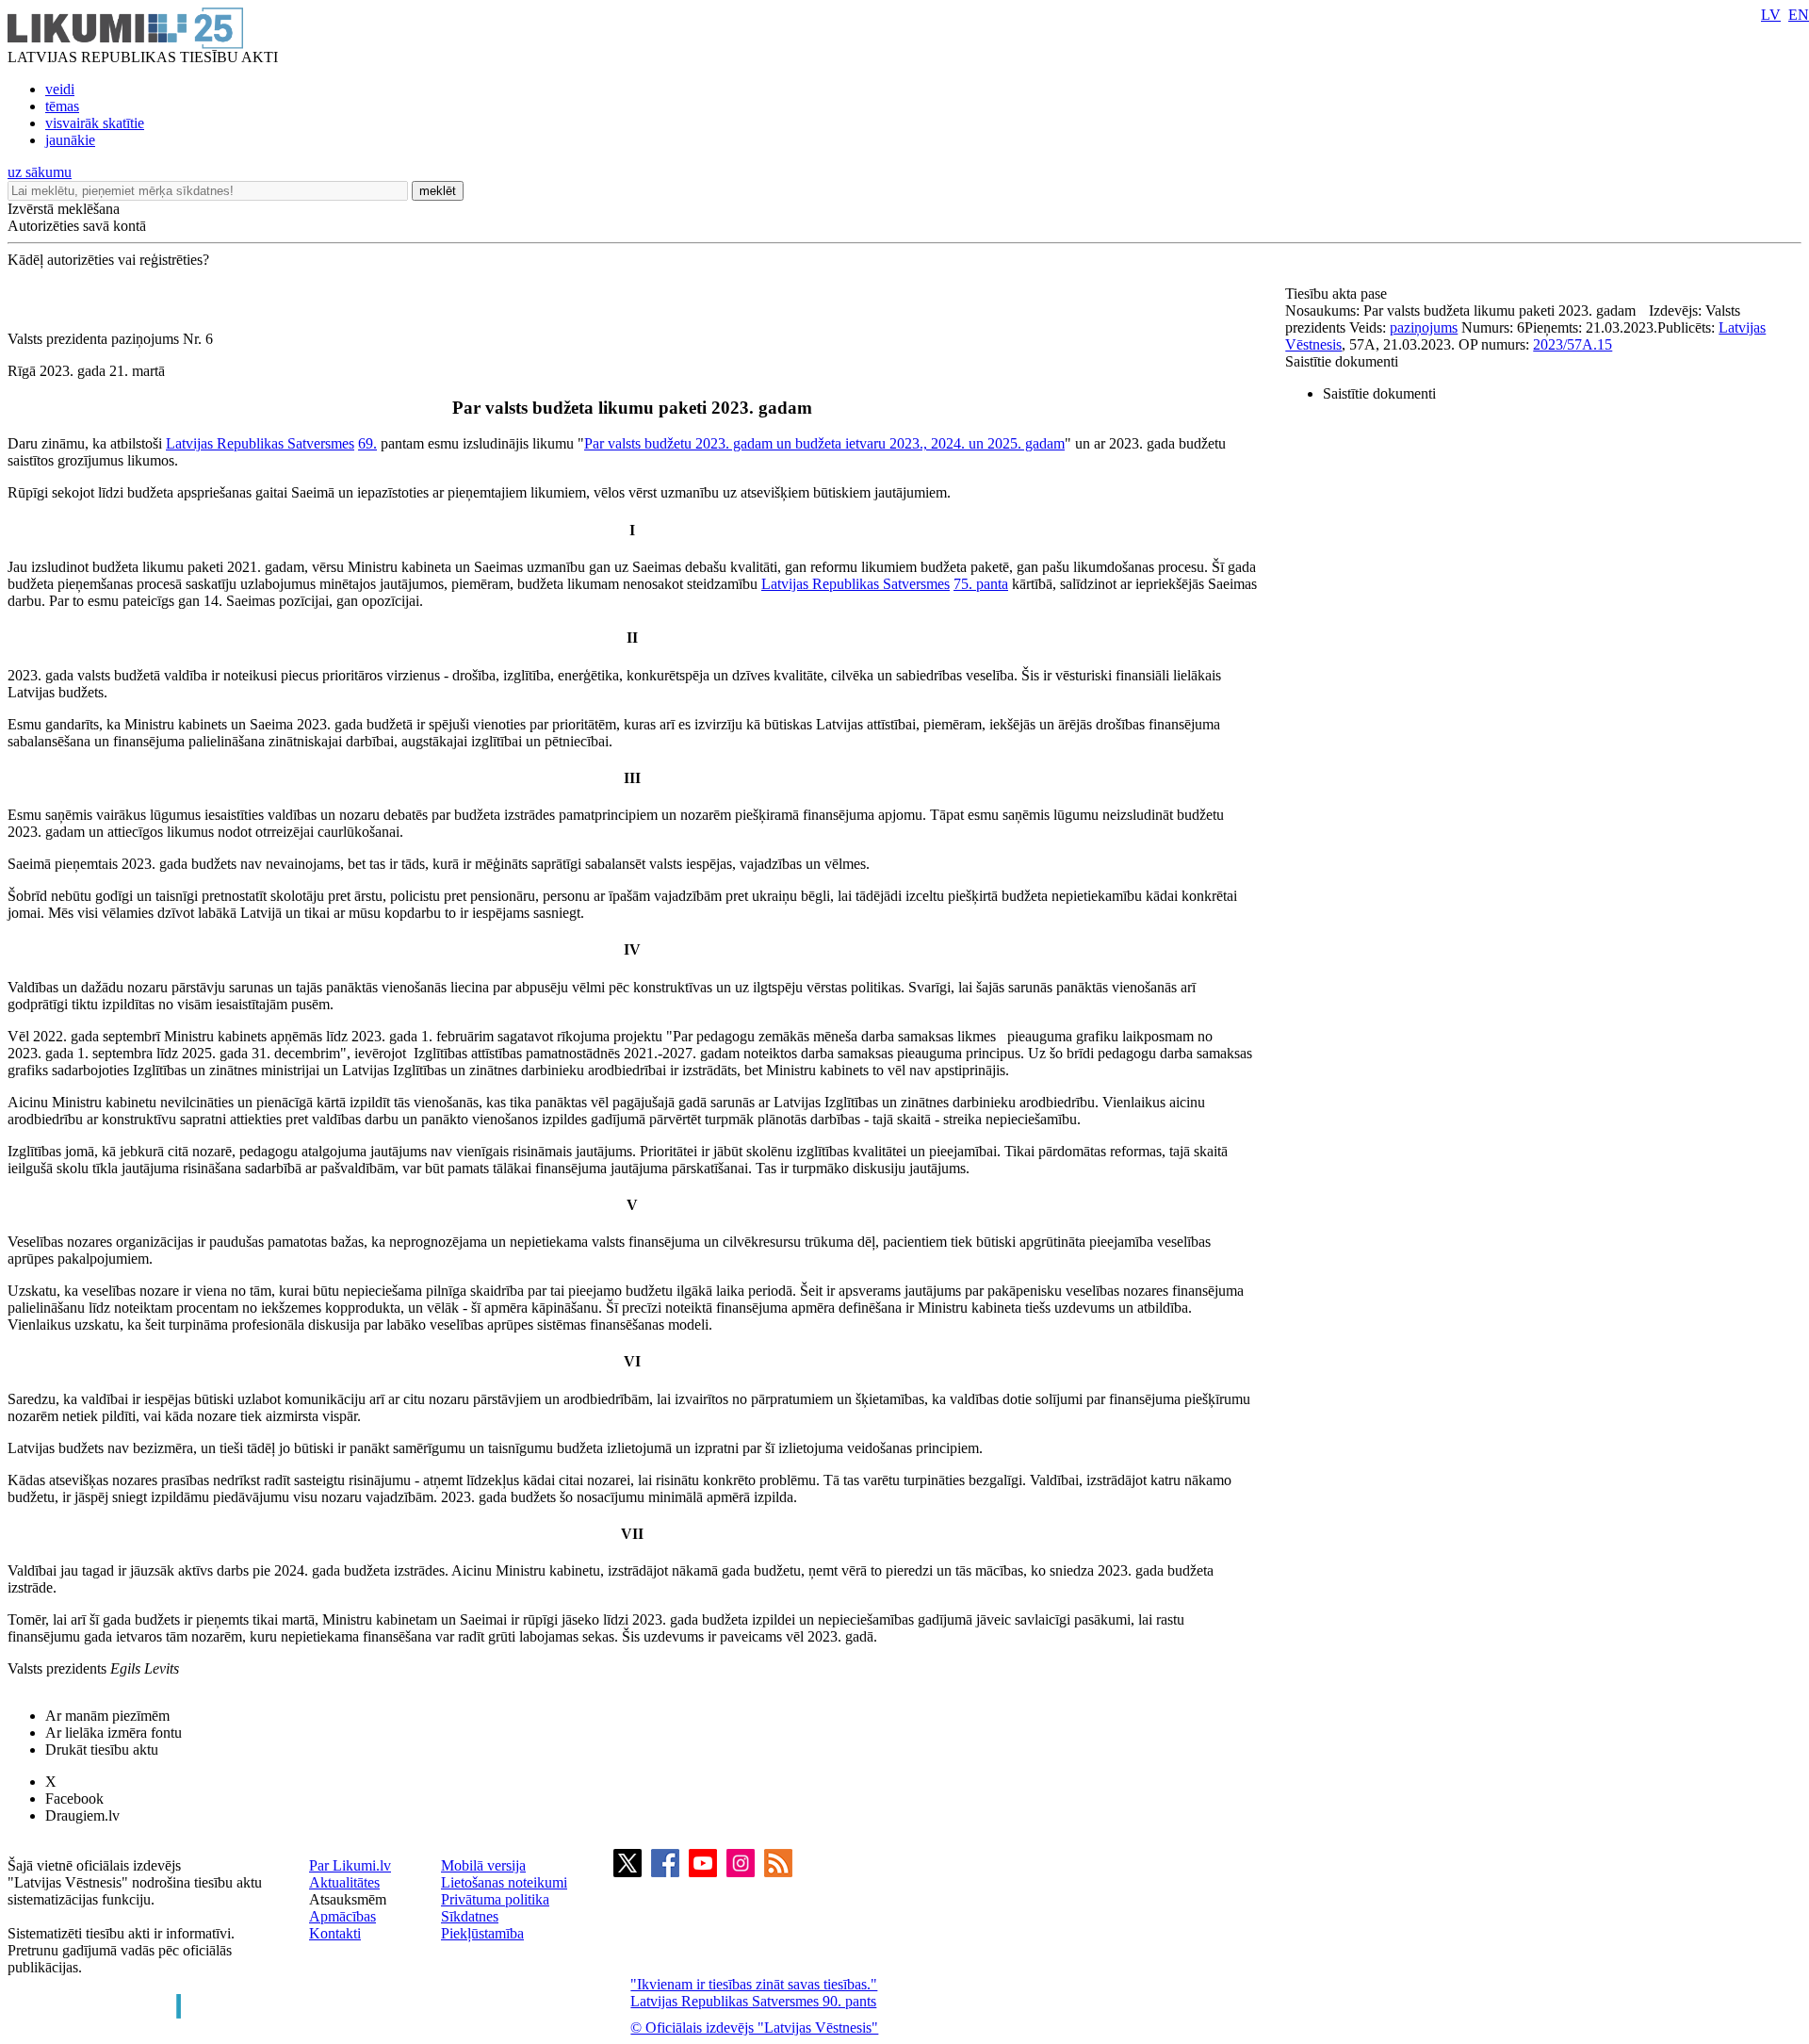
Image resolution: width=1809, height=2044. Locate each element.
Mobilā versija (483, 1865)
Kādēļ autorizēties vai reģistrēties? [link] (108, 260)
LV (1771, 15)
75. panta (981, 584)
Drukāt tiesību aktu (102, 1750)
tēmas (62, 106)
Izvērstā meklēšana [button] (64, 209)
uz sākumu (40, 172)
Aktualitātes (344, 1882)
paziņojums (1424, 327)
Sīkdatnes (470, 1916)
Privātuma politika (495, 1899)
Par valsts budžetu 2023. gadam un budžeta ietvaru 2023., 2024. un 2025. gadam (824, 443)
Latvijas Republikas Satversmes (260, 443)
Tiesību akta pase (1338, 294)
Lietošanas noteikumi (504, 1882)
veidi (60, 89)
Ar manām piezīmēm (107, 1716)
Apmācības (342, 1916)
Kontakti (335, 1933)
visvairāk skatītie (95, 123)
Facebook (74, 1799)
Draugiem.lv (82, 1815)
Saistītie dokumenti (1342, 361)
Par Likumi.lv (350, 1865)
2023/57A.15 (1573, 344)
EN (1799, 15)
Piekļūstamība (482, 1933)
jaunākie (70, 140)
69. (367, 443)
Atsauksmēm (348, 1899)
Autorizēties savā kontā (77, 226)
